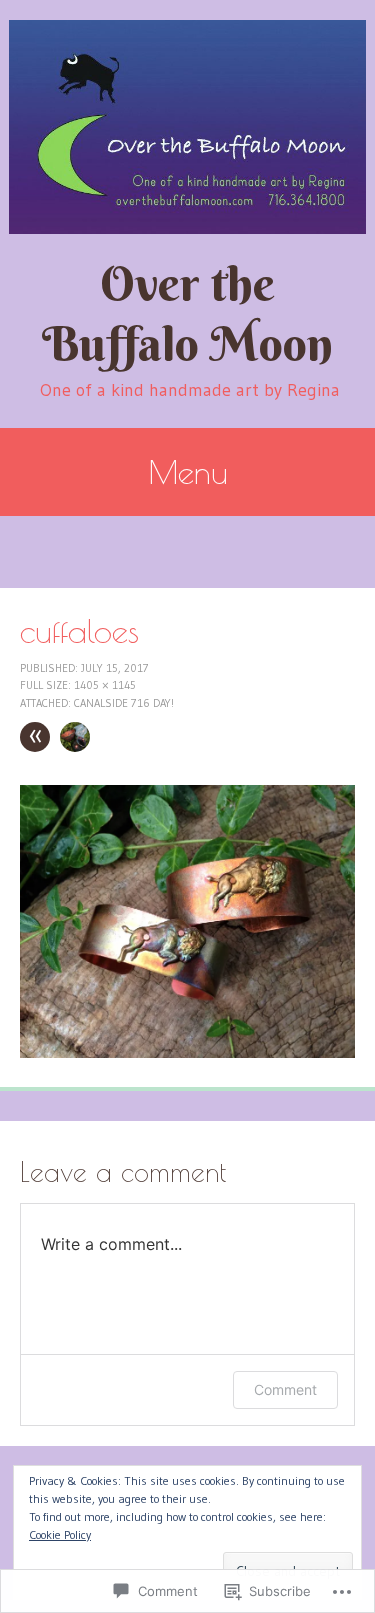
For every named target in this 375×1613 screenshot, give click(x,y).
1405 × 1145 (105, 685)
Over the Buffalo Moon (187, 314)
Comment (285, 1389)
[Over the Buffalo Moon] (187, 127)
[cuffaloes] (187, 1052)
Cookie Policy (60, 1534)
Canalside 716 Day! (124, 703)
